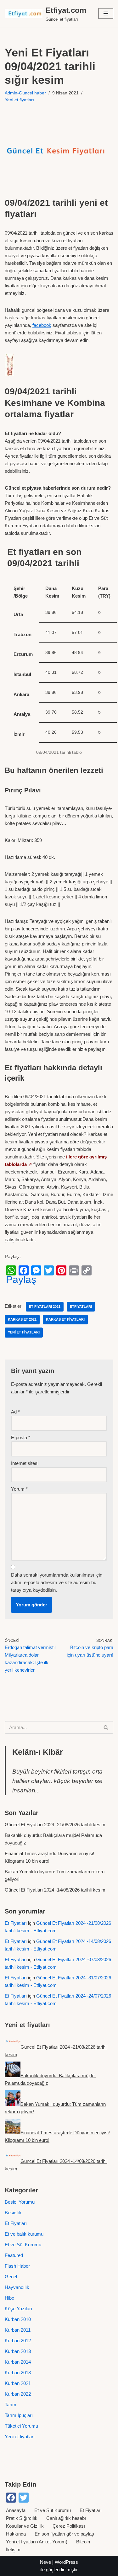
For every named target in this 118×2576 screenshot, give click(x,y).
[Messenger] (36, 1270)
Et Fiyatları (16, 1923)
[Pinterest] (61, 1270)
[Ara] (106, 1727)
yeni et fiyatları (24, 1332)
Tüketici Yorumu (21, 2426)
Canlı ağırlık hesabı (66, 2518)
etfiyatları (81, 1307)
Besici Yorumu (20, 2202)
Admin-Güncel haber (25, 93)
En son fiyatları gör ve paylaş (64, 2534)
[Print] (74, 1270)
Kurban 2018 (18, 2373)
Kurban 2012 (18, 2341)
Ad (15, 1412)
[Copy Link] (87, 1270)
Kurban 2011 (18, 2330)
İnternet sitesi (25, 1463)
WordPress (66, 2562)
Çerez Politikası (69, 2526)
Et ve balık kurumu (24, 2234)
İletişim (13, 2549)
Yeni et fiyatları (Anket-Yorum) (37, 2542)
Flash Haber (17, 2266)
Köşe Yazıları (18, 2309)
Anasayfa (16, 2510)
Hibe (9, 2298)
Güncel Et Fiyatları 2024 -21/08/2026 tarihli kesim (55, 1825)
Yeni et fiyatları (19, 100)
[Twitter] (49, 1270)
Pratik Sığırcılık (22, 2518)
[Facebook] (24, 1270)
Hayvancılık (17, 2287)
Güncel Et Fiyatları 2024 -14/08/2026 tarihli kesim (55, 1890)
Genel (11, 2277)
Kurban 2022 (18, 2394)
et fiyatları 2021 (45, 1307)
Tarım (11, 2405)
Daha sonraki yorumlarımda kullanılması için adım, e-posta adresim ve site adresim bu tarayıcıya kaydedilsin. (57, 1582)
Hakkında (16, 2534)
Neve (45, 2562)
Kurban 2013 (18, 2351)
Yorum (19, 1489)
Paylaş (21, 1280)
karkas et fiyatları (65, 1319)
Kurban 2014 (18, 2362)
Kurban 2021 (18, 2383)
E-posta (21, 1437)
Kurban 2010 (18, 2319)
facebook (42, 325)
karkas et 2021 (22, 1319)
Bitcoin (83, 2542)
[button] (106, 13)
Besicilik (13, 2213)
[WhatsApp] (11, 1270)
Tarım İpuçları (19, 2415)
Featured (14, 2255)
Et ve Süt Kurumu (23, 2245)
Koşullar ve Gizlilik (25, 2526)
